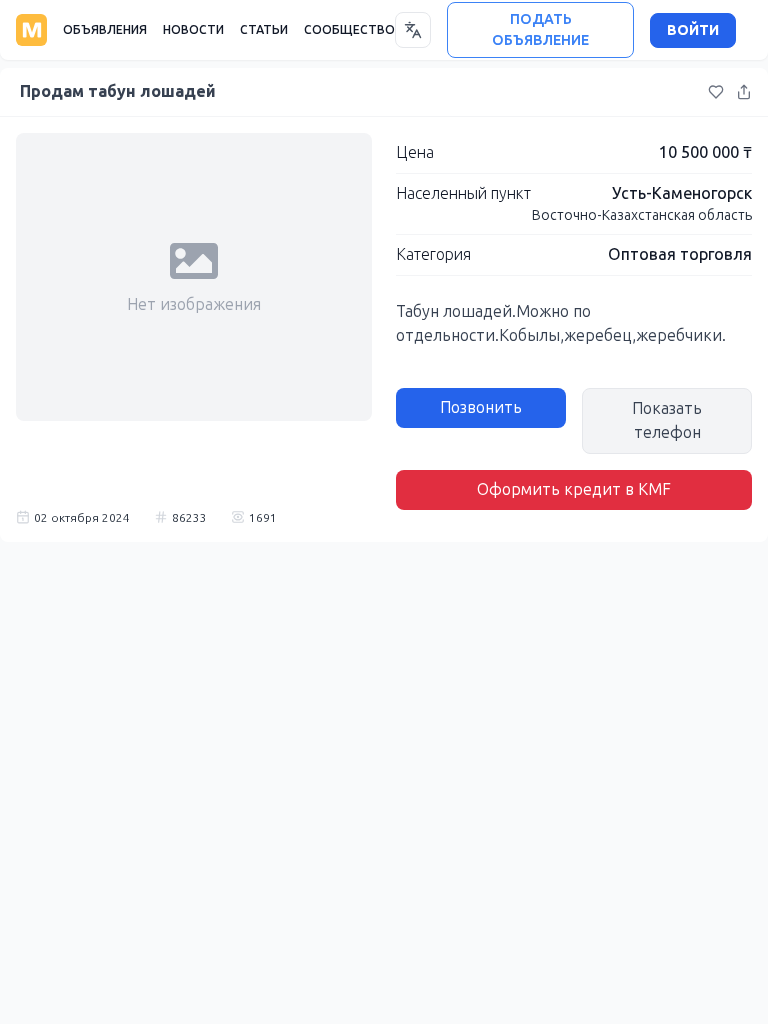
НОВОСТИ (193, 30)
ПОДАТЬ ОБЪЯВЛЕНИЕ (540, 30)
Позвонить (481, 407)
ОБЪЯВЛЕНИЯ (105, 30)
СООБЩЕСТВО (349, 30)
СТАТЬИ (264, 30)
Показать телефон (667, 420)
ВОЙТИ (693, 30)
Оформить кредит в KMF (574, 489)
